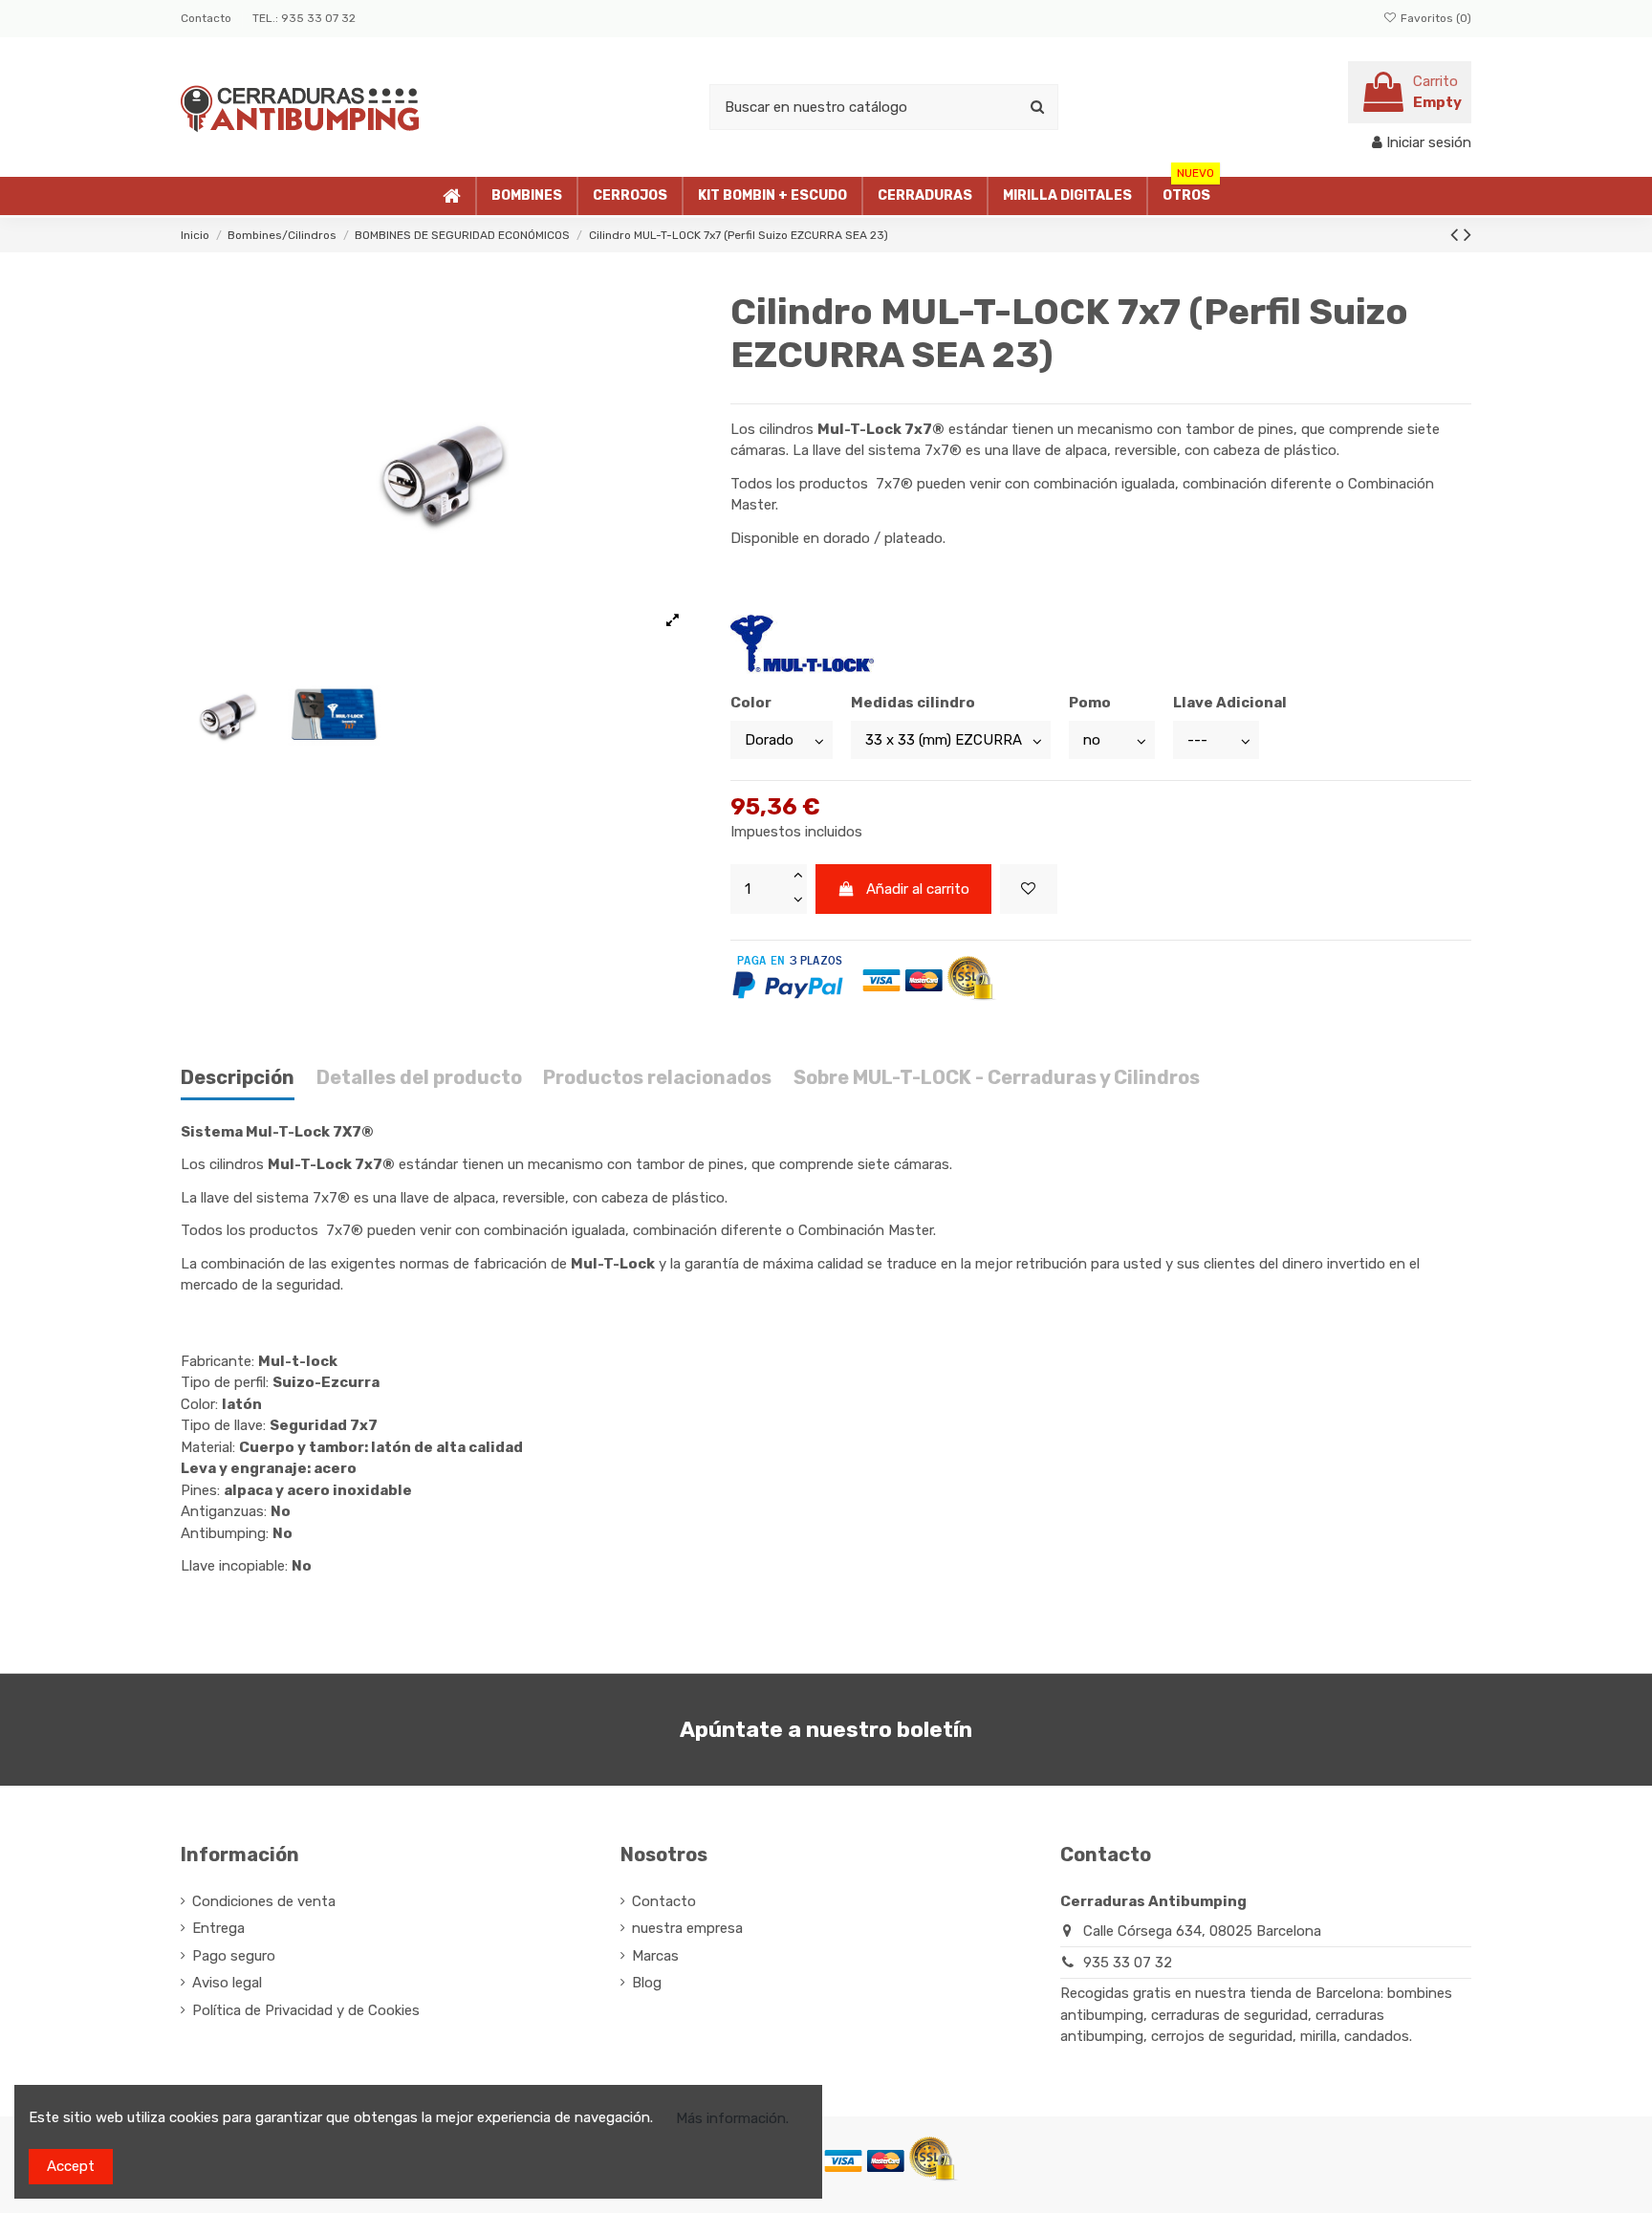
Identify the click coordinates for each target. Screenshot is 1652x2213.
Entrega (218, 1928)
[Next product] (1467, 235)
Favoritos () (1435, 18)
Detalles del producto (419, 1078)
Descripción (238, 1078)
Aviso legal (227, 1983)
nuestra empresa (687, 1928)
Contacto (207, 18)
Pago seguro (234, 1956)
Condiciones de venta (264, 1901)
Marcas (655, 1956)
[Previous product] (1457, 235)
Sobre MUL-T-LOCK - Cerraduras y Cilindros (997, 1078)
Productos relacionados (657, 1078)
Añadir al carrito (918, 889)
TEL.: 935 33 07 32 (304, 18)
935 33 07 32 (1128, 1963)
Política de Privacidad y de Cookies (306, 2010)
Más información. (732, 2118)
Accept (71, 2166)
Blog (647, 1983)
